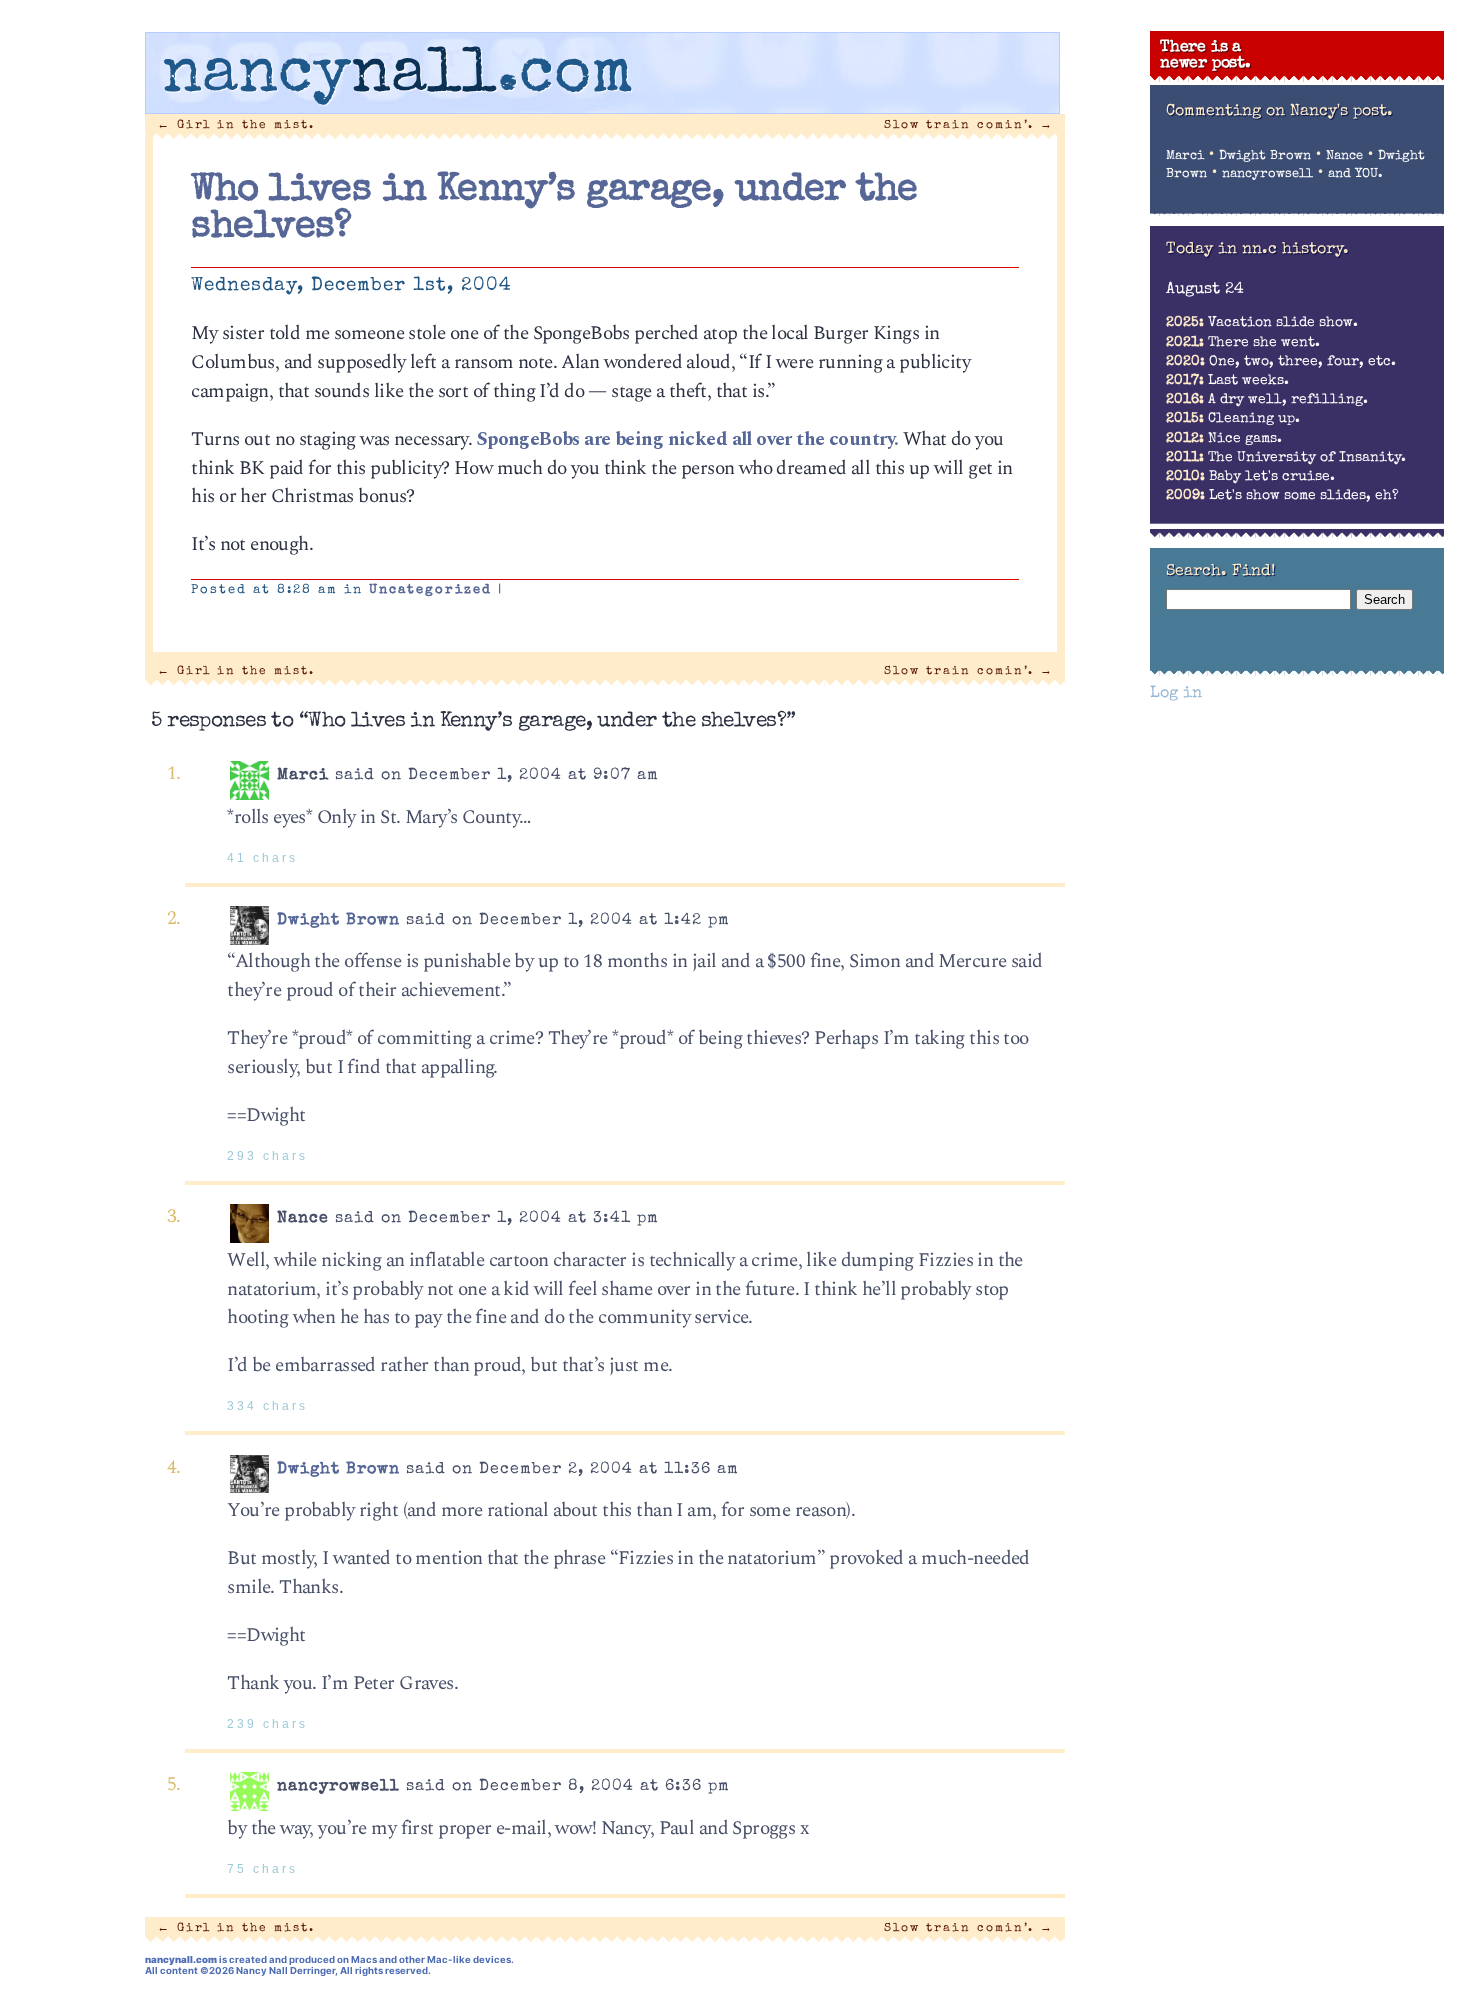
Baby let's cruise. (1250, 477)
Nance (1344, 156)
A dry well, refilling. (1267, 400)
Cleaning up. (1233, 419)
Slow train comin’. (969, 125)
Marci (1185, 156)
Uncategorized (430, 590)
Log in (1176, 694)
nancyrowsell (1267, 174)
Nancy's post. (1341, 112)
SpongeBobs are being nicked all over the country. (688, 439)
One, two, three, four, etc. (1281, 362)
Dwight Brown (338, 921)
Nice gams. (1224, 439)
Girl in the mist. (236, 125)
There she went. (1243, 343)
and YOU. (1355, 174)
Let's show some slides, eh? (1282, 496)
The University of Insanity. (1286, 458)
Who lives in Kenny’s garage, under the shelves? (554, 209)
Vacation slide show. (1262, 323)
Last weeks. (1227, 381)
